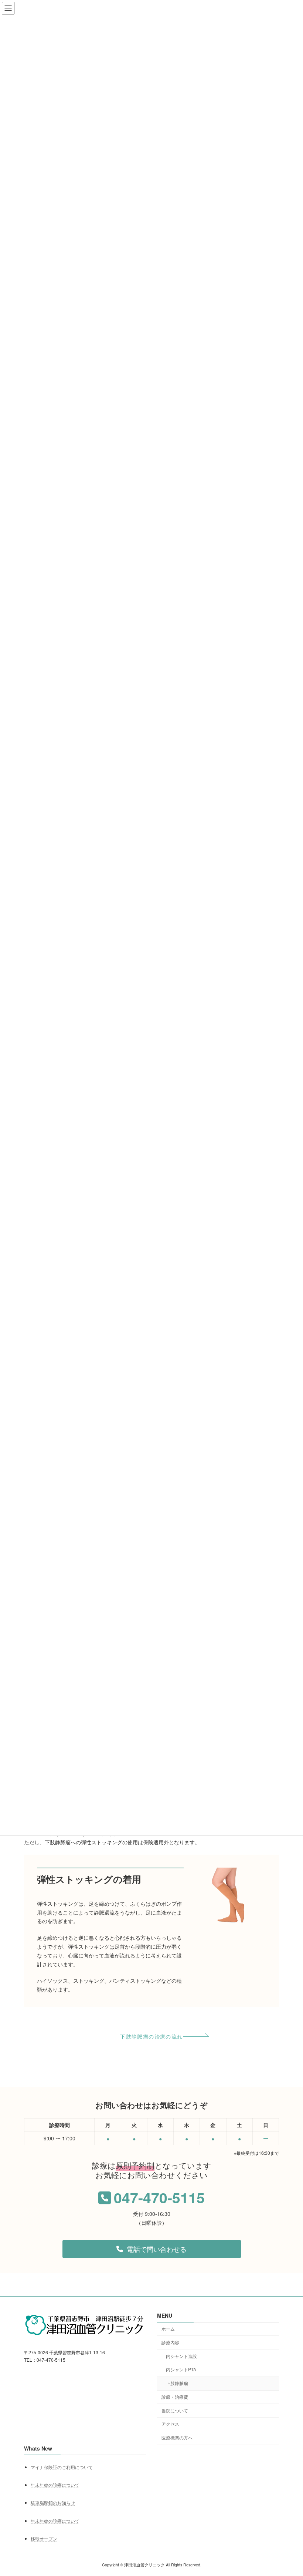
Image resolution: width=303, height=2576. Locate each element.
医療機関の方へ (177, 2438)
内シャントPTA (181, 2370)
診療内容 (170, 2342)
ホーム (168, 2329)
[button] (151, 2037)
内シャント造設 (181, 2356)
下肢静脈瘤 (177, 2383)
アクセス (170, 2424)
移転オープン (44, 2538)
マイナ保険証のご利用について (62, 2467)
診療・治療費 (175, 2397)
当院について (175, 2410)
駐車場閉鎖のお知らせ (53, 2503)
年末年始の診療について (55, 2485)
